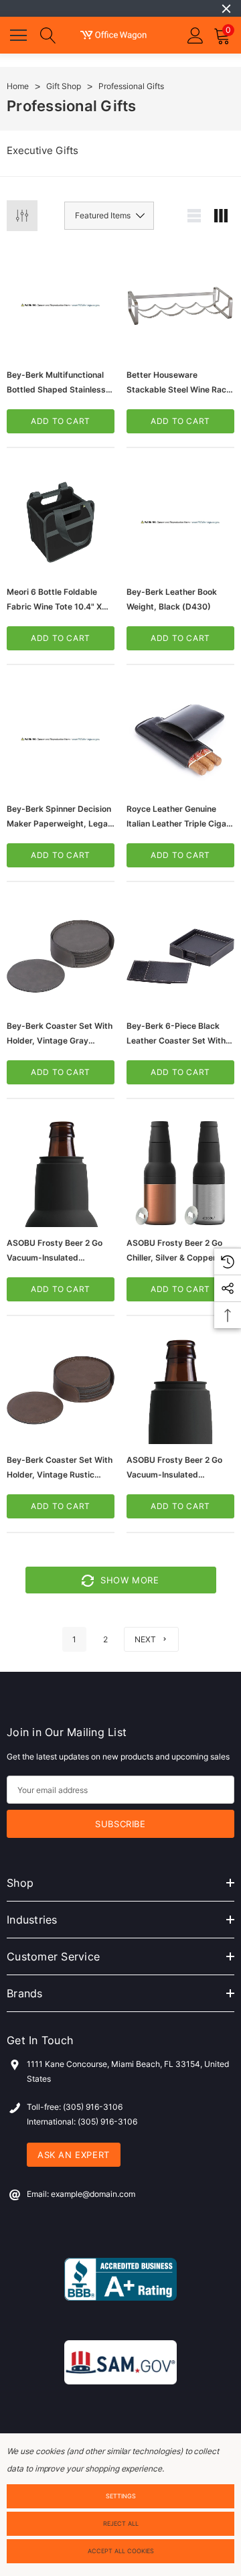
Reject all (121, 2523)
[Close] (226, 9)
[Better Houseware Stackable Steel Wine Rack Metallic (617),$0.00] (180, 305)
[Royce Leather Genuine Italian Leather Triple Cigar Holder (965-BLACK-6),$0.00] (180, 739)
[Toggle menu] (20, 33)
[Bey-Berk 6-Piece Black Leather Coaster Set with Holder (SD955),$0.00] (180, 956)
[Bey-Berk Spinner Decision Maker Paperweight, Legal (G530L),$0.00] (61, 739)
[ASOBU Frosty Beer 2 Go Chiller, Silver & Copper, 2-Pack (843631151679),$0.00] (180, 1173)
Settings (121, 2496)
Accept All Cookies (121, 2551)
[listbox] (109, 216)
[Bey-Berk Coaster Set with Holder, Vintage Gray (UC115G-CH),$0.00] (61, 956)
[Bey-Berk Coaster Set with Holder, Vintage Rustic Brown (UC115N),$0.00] (61, 1390)
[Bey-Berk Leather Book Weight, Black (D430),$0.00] (180, 522)
